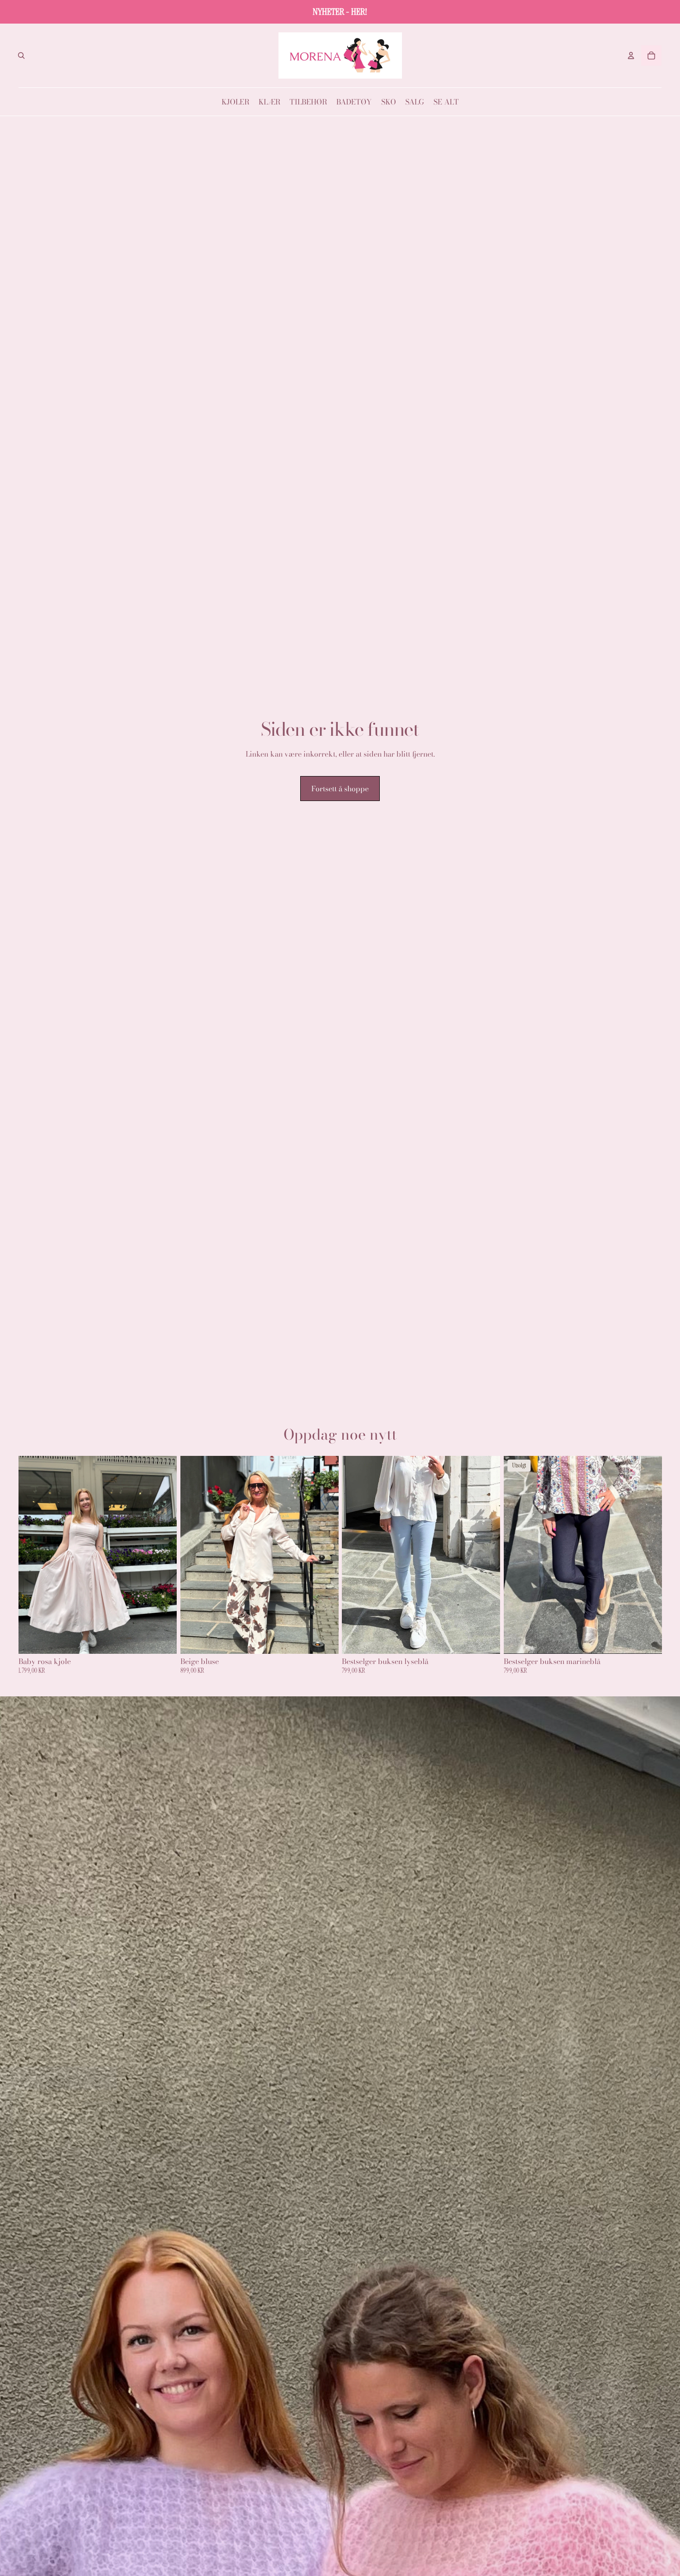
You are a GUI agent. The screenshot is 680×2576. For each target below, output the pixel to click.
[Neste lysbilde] (163, 1554)
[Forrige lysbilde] (32, 1554)
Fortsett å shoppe (340, 789)
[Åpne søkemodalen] (21, 55)
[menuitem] (235, 102)
